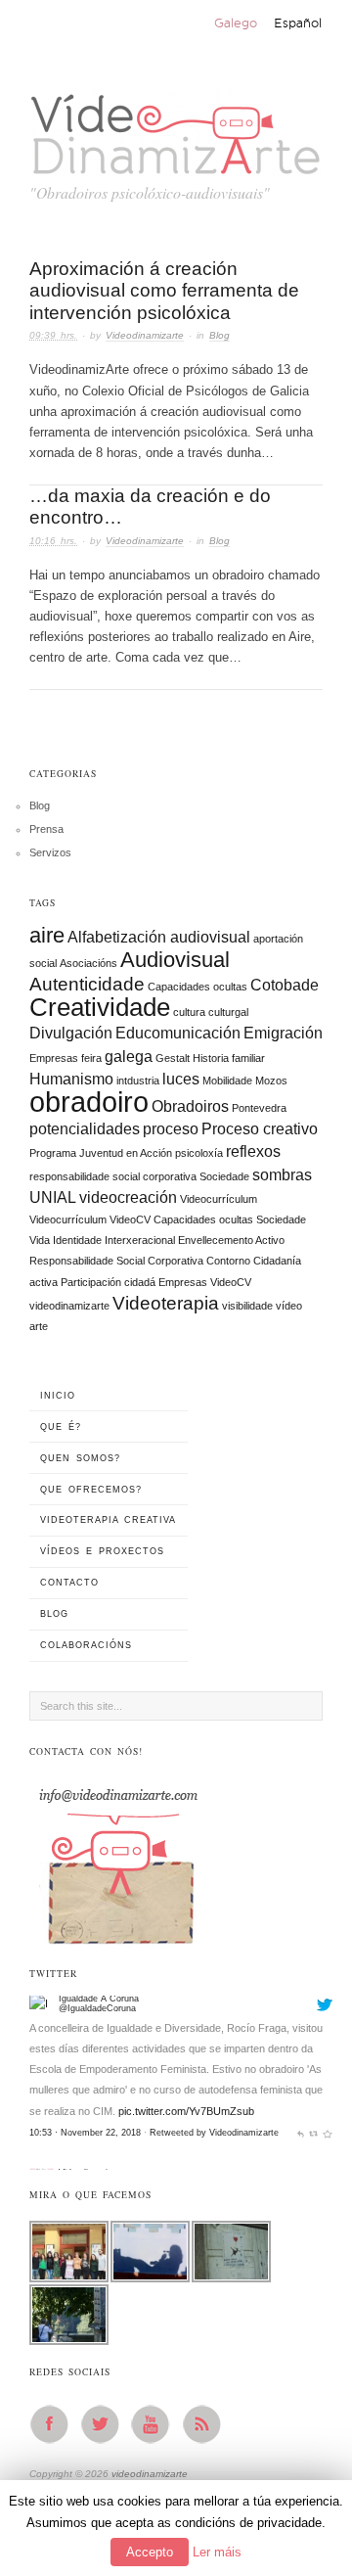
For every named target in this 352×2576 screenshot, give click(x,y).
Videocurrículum (219, 1199)
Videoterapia (166, 1303)
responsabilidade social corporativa (113, 1176)
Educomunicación (178, 1033)
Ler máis (217, 2552)
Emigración (283, 1033)
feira (91, 1058)
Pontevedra (259, 1108)
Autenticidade (87, 984)
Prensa (46, 829)
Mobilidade (227, 1081)
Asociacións (88, 963)
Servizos (50, 852)
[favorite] (327, 2082)
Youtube (156, 2424)
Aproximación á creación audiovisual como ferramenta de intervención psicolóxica (164, 291)
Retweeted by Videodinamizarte (214, 2082)
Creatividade (100, 1007)
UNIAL (53, 1197)
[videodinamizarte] (176, 129)
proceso (171, 1129)
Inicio (58, 1396)
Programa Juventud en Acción (101, 1153)
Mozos (271, 1081)
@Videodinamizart (95, 2131)
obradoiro (89, 1102)
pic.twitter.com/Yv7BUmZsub (186, 2059)
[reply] (301, 2082)
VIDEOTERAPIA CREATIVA (108, 1520)
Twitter (106, 2424)
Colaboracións (86, 1645)
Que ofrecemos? (91, 1490)
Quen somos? (80, 1458)
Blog (220, 335)
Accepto (150, 2552)
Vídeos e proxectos (102, 1551)
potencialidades (85, 1129)
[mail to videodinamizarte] (117, 1860)
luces (181, 1079)
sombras (282, 1175)
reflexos (253, 1151)
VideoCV (231, 1282)
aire (47, 935)
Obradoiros (190, 1106)
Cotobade (285, 985)
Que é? (61, 1427)
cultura (189, 1012)
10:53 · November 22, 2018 (85, 2082)
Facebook (55, 2424)
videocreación (128, 1197)
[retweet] (313, 2082)
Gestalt (173, 1058)
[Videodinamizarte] (42, 2128)
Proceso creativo (260, 1129)
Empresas (54, 1058)
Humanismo (71, 1079)
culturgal (228, 1012)
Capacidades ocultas (198, 987)
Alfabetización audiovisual (159, 937)
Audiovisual (175, 960)
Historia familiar (229, 1058)
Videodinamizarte (145, 335)
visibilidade (247, 1306)
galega (129, 1057)
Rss (207, 2424)
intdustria (138, 1081)
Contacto (69, 1583)
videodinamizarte (69, 1306)
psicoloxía (199, 1153)
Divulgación (71, 1033)
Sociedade (224, 1176)
